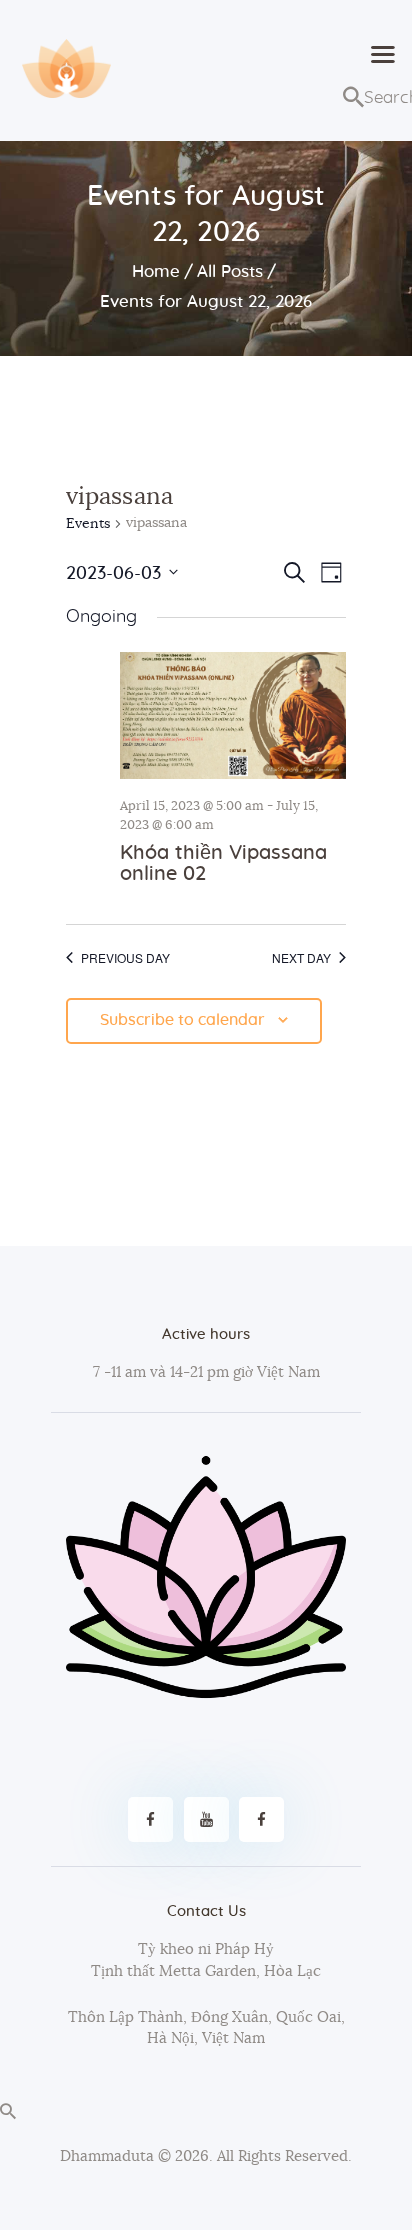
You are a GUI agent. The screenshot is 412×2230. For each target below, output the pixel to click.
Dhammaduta (107, 2156)
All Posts (230, 271)
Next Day (301, 957)
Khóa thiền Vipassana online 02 (223, 863)
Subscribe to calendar (182, 1020)
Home (156, 271)
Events (88, 524)
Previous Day (125, 957)
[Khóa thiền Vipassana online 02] (233, 715)
